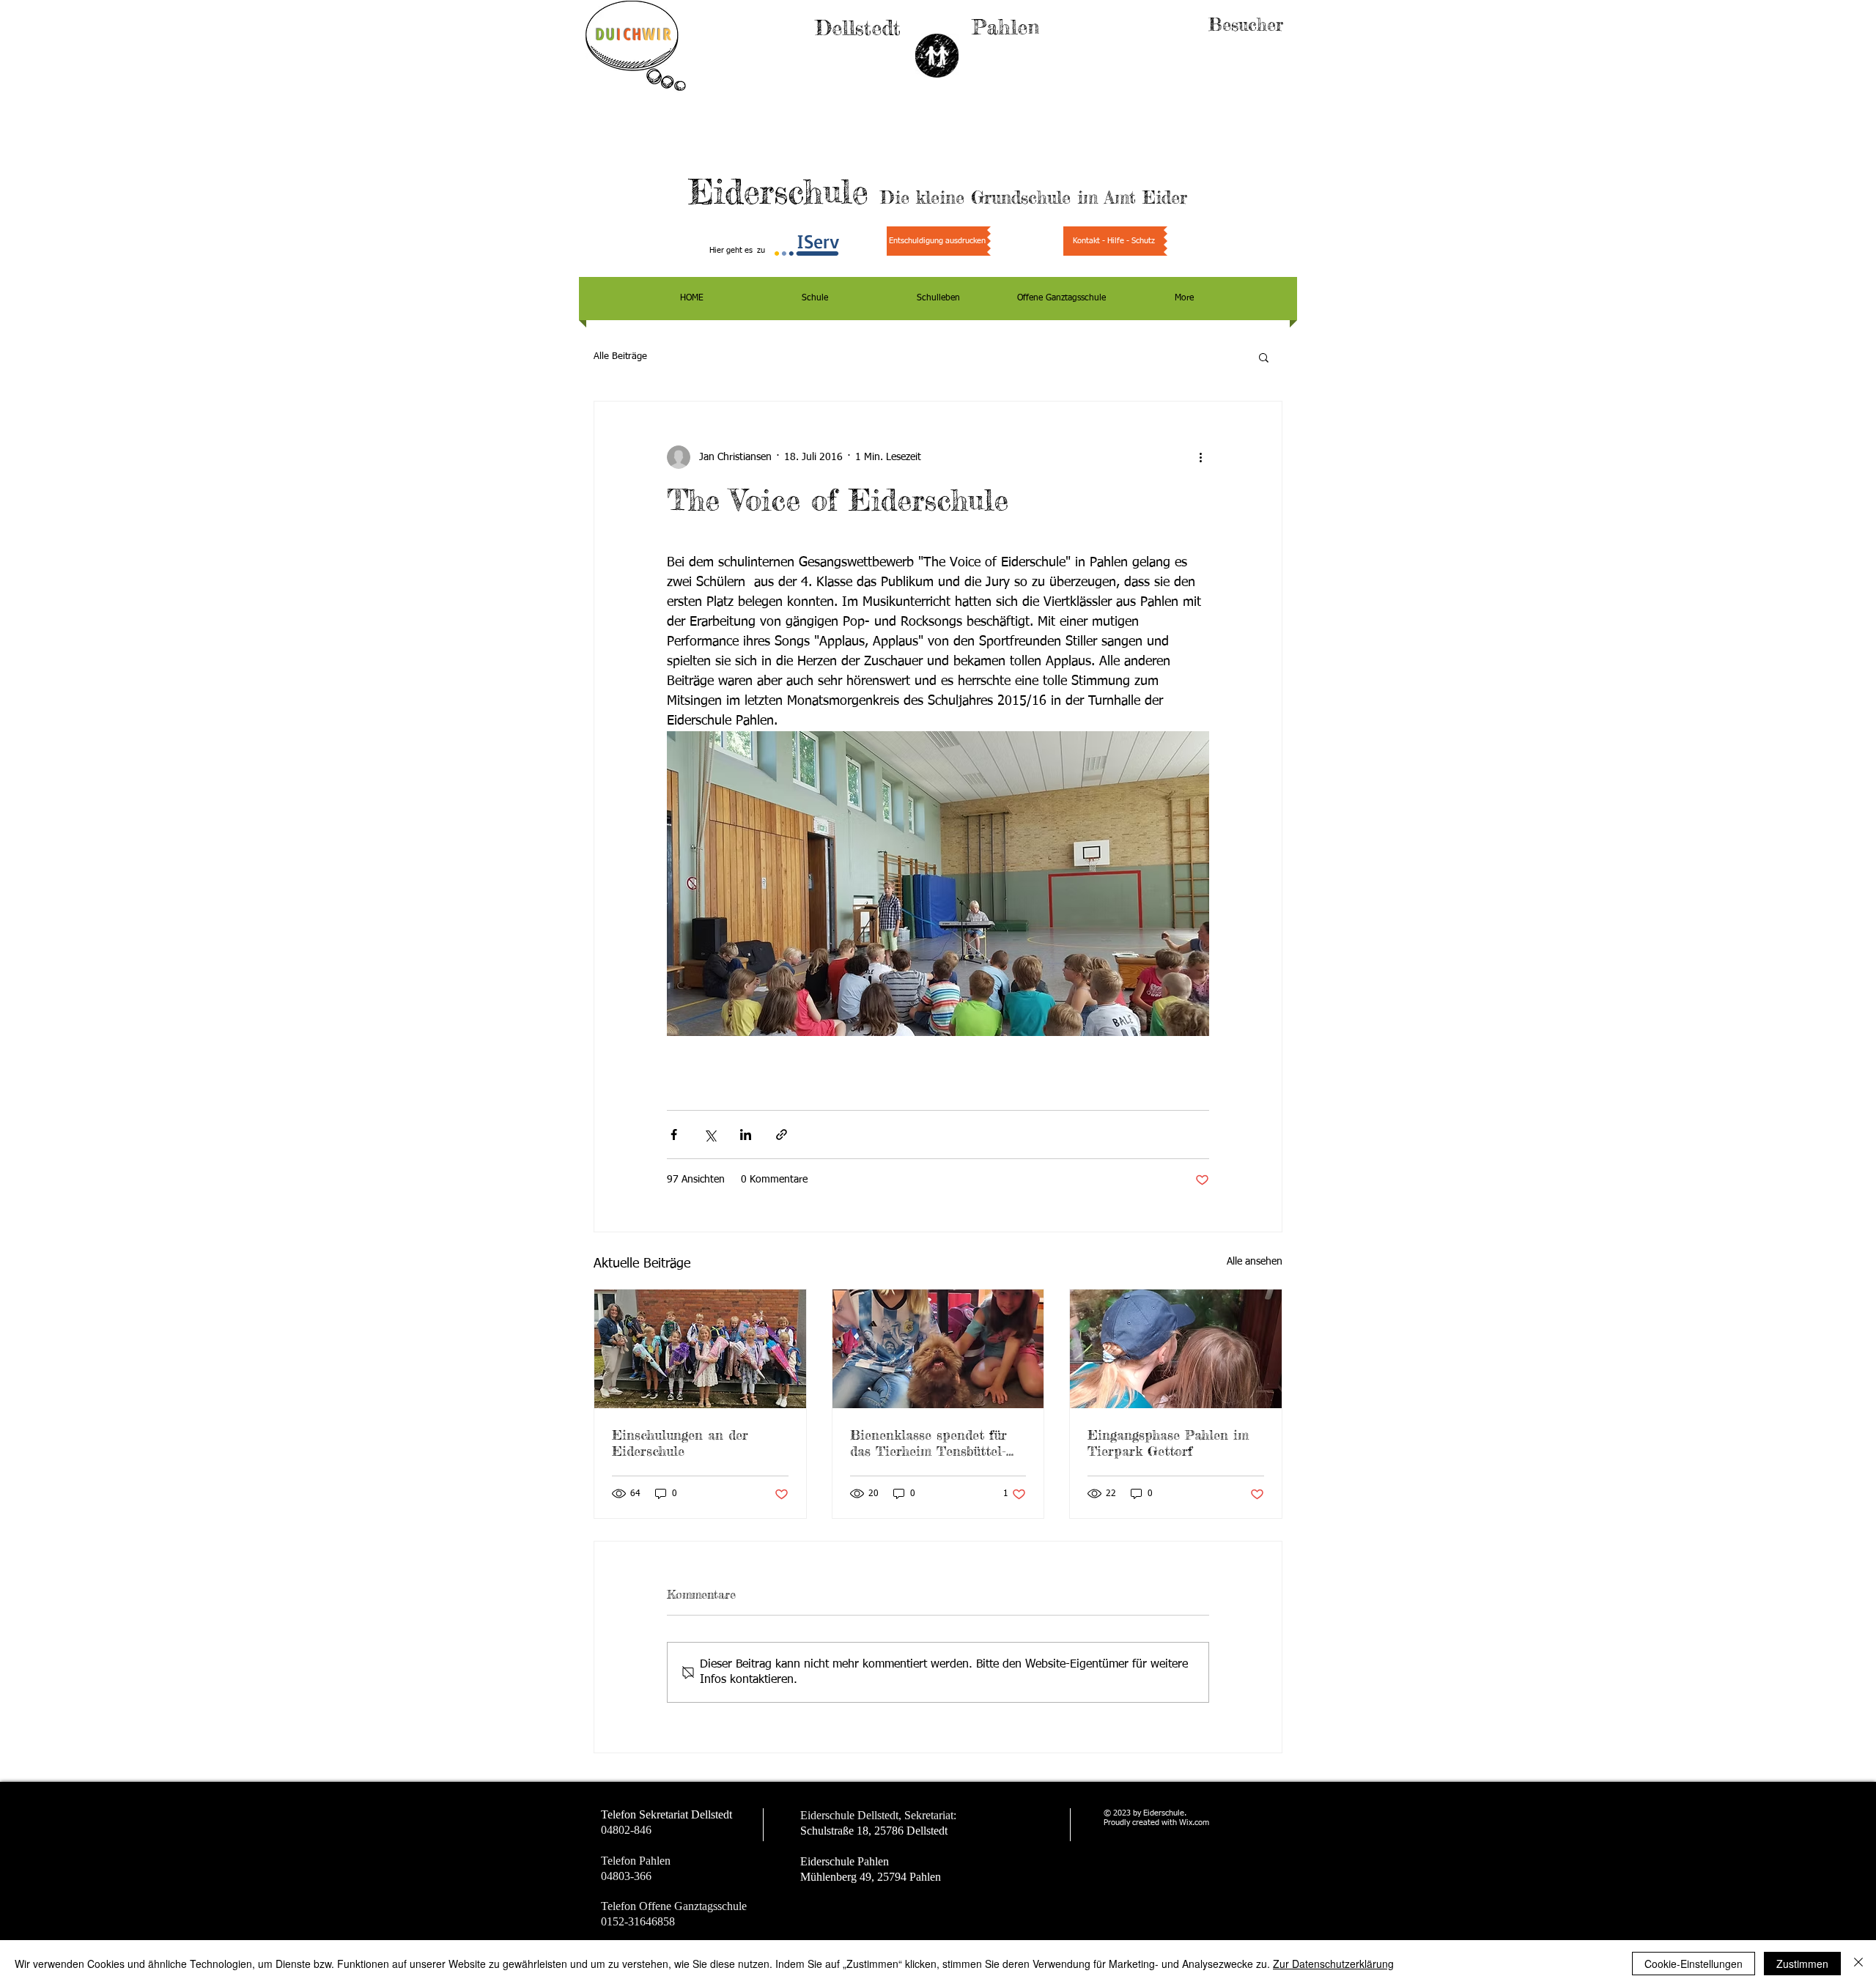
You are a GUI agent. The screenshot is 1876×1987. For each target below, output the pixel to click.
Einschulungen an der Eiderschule (680, 1443)
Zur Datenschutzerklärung (1333, 1964)
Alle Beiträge (620, 356)
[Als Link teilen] (782, 1135)
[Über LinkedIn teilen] (746, 1135)
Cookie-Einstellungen (1694, 1964)
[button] (1264, 357)
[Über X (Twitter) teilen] (710, 1135)
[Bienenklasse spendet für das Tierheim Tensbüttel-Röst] (938, 1349)
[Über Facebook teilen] (674, 1135)
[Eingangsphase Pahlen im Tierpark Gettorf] (1176, 1349)
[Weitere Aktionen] (1200, 457)
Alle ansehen (1255, 1262)
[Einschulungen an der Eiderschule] (700, 1349)
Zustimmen (1802, 1964)
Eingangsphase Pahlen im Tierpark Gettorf (1168, 1443)
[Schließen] (1858, 1964)
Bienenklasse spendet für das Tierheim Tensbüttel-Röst (928, 1443)
